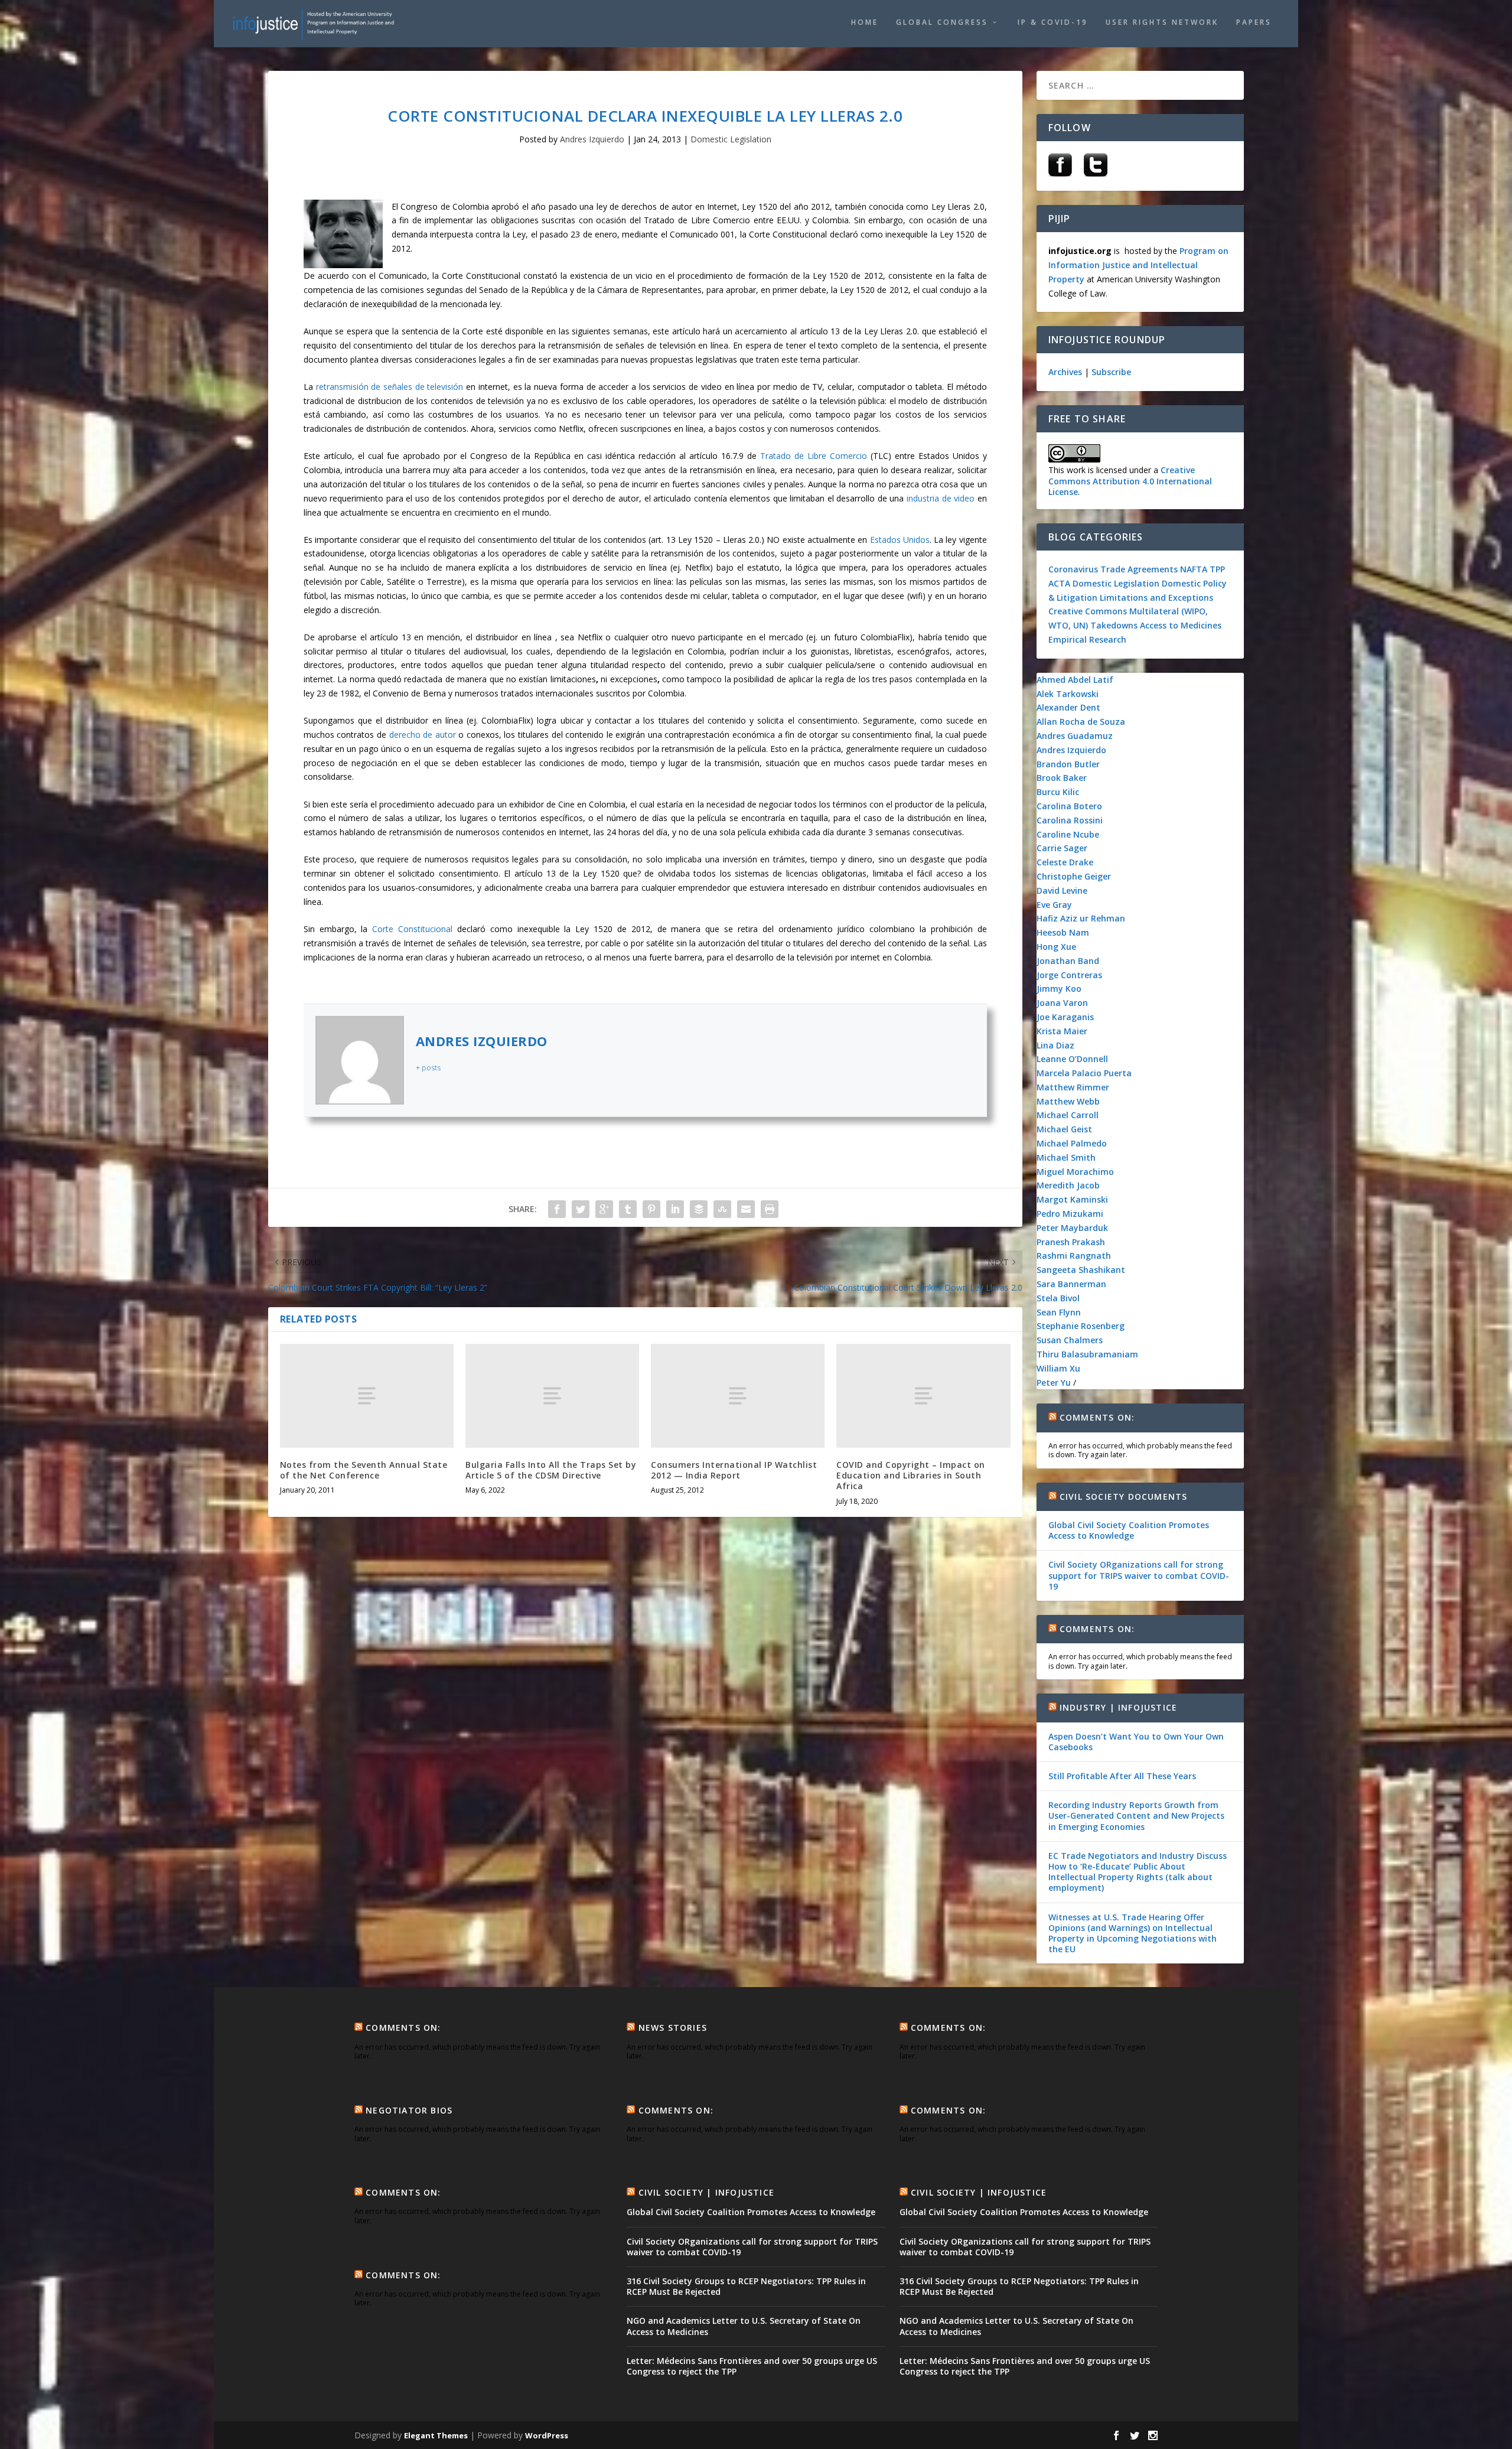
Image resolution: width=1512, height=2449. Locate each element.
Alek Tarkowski (1068, 694)
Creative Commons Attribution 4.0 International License (1130, 481)
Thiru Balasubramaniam (1087, 1354)
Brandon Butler (1068, 764)
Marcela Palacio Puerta (1084, 1073)
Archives (1065, 372)
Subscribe (1111, 372)
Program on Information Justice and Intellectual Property (1138, 265)
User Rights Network (1162, 22)
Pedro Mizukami (1070, 1214)
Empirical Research (1087, 639)
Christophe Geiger (1074, 876)
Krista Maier (1062, 1031)
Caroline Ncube (1068, 834)
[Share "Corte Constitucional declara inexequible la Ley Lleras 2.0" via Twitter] (581, 1209)
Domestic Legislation (731, 139)
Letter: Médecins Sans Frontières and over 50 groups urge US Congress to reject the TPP (752, 2366)
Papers (1254, 22)
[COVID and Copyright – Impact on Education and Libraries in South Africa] (923, 1396)
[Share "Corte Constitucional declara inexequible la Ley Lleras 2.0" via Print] (770, 1209)
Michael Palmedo (1072, 1143)
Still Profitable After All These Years (1122, 1776)
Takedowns (1114, 625)
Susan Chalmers (1070, 1340)
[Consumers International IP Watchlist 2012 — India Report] (738, 1396)
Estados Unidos (900, 540)
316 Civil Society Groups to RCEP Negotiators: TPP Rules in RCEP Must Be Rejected (746, 2286)
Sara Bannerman (1071, 1284)
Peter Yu (1054, 1383)
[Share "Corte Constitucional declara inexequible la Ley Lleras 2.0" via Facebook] (557, 1209)
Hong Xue (1056, 947)
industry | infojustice (1118, 1707)
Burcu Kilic (1058, 792)
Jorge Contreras (1069, 975)
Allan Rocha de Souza (1081, 722)
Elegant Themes (436, 2435)
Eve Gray (1054, 905)
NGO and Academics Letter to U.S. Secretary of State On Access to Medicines (744, 2326)
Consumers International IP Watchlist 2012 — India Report (734, 1470)
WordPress (547, 2435)
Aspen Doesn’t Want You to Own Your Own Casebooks (1136, 1742)
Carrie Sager (1062, 848)
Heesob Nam (1063, 932)
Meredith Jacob (1068, 1185)
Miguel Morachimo (1075, 1172)
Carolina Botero (1069, 806)
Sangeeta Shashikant (1081, 1270)
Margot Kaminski (1072, 1199)
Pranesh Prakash (1071, 1242)
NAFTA (1195, 569)
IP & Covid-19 (1053, 22)
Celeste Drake (1065, 862)
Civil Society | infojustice (706, 2192)
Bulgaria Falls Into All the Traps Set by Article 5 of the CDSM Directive (551, 1470)
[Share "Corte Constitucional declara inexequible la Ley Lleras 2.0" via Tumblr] (628, 1209)
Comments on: (1097, 1417)
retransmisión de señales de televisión (390, 387)
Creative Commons (1088, 611)
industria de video (941, 498)
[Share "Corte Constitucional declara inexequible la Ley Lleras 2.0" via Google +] (604, 1209)
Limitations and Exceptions (1156, 597)
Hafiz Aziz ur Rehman (1081, 918)
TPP (1217, 569)
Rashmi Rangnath (1074, 1256)
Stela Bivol (1058, 1298)
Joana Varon (1062, 1003)
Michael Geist (1064, 1129)
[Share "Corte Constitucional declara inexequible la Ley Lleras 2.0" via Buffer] (699, 1209)
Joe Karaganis (1065, 1017)
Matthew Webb (1068, 1101)
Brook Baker (1062, 778)
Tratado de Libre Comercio (812, 456)
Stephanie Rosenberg (1081, 1326)
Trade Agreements (1139, 569)
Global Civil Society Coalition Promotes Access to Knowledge (1129, 1530)
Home (865, 22)
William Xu (1058, 1368)
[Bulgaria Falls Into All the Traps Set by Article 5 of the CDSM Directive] (552, 1396)
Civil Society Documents (1124, 1497)
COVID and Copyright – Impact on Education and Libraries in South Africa (911, 1475)
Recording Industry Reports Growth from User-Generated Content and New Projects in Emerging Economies (1136, 1815)
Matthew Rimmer (1073, 1087)
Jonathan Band (1068, 961)
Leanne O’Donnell (1072, 1059)
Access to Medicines (1181, 625)
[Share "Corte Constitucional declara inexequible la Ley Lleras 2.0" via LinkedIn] (675, 1209)
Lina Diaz (1055, 1045)
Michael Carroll (1068, 1115)
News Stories (673, 2028)
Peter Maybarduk (1072, 1228)
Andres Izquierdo (592, 139)
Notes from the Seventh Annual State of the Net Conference (364, 1470)
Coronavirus (1073, 569)
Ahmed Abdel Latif (1075, 680)
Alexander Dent (1068, 707)
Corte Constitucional (412, 929)
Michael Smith (1066, 1157)
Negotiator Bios (409, 2110)
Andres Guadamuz (1075, 736)
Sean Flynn (1059, 1312)
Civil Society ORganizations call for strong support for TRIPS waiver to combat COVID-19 (1139, 1575)
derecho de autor (423, 735)
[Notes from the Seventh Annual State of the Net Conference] (367, 1396)
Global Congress (942, 22)
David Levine (1062, 890)
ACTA (1059, 583)
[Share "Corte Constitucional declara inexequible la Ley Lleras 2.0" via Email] (746, 1209)
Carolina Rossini (1070, 820)
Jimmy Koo (1059, 989)
